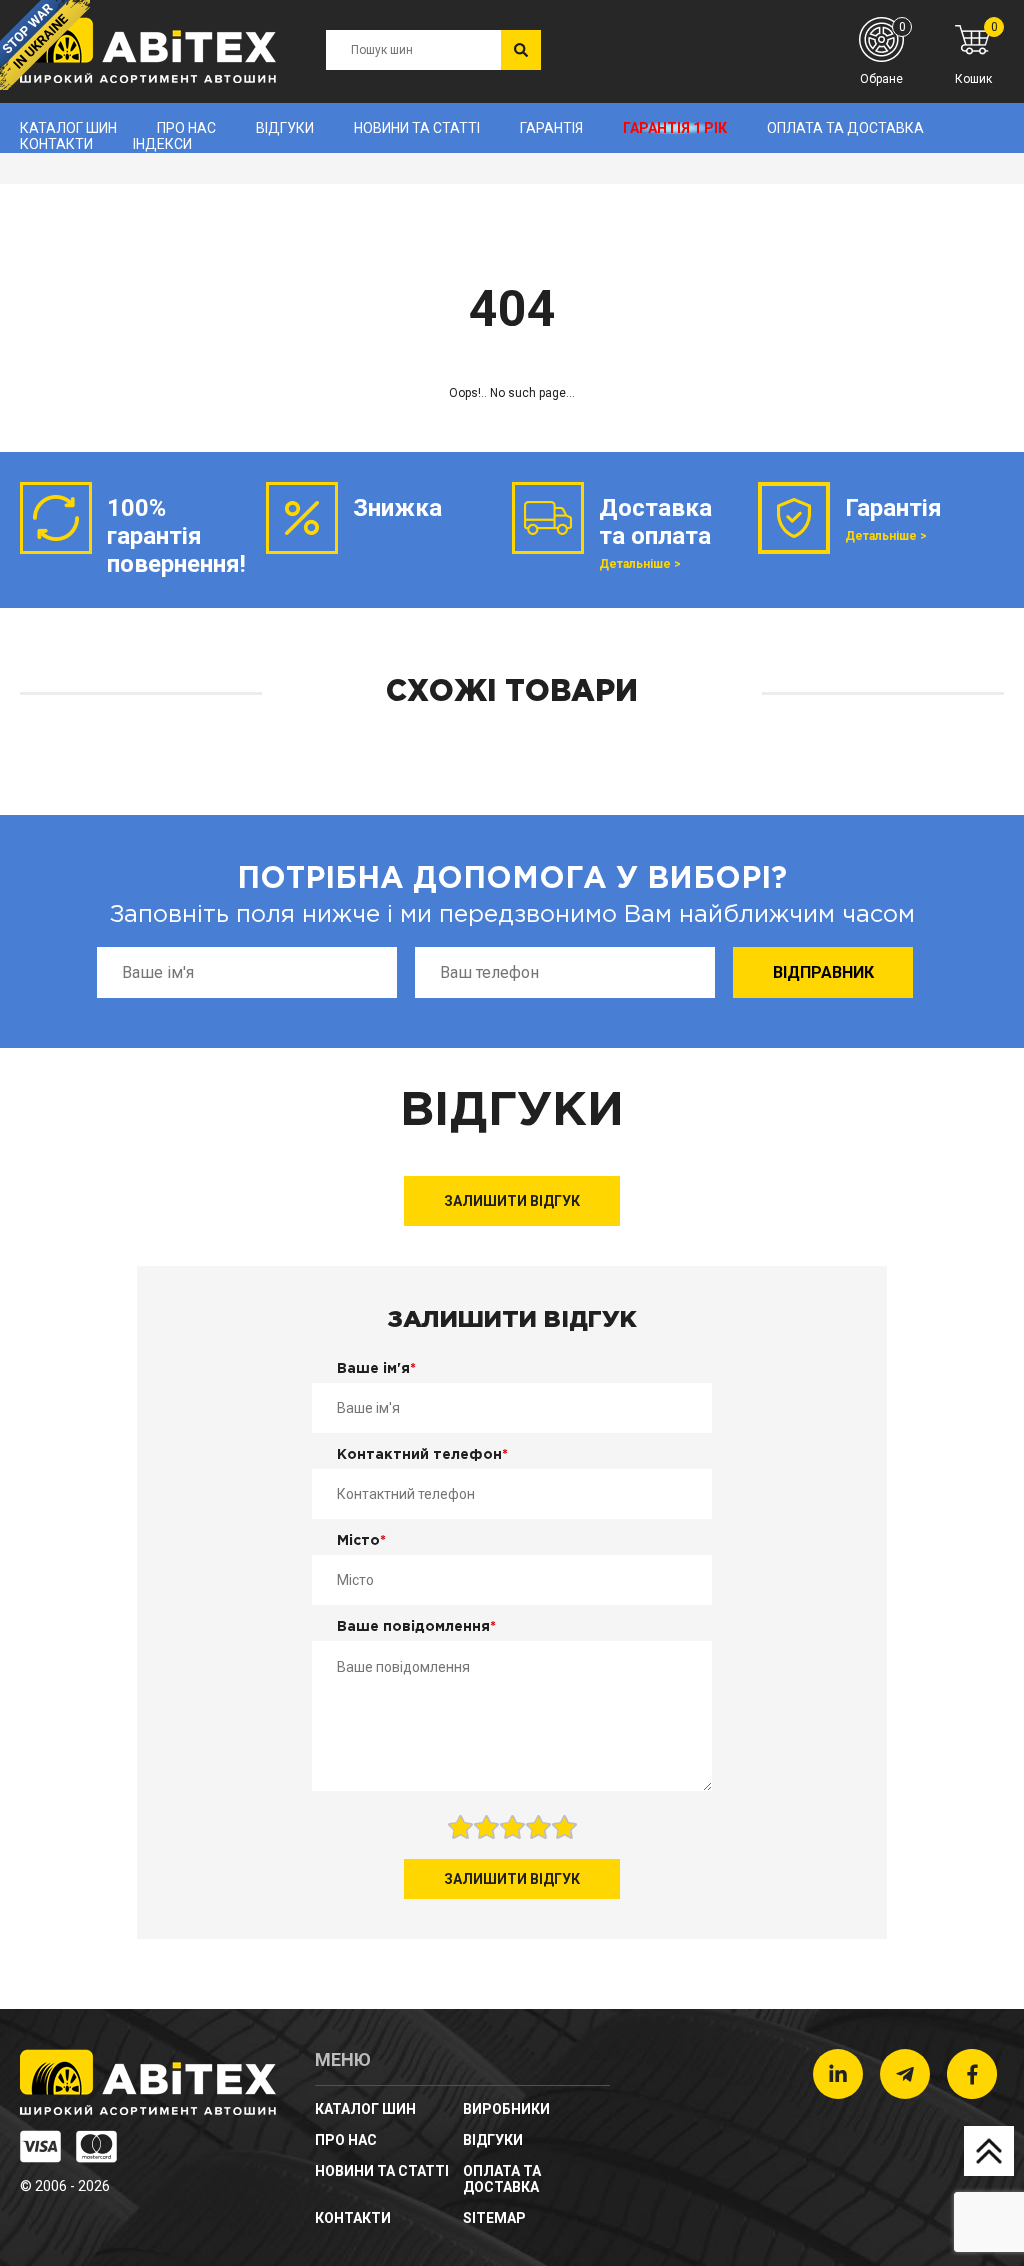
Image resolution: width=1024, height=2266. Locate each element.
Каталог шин (68, 128)
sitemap (494, 2218)
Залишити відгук (512, 1201)
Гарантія (551, 128)
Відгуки (285, 128)
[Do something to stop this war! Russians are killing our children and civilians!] (45, 45)
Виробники (506, 2109)
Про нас (186, 128)
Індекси (162, 144)
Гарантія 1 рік (675, 128)
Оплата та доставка (845, 128)
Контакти (56, 144)
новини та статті (417, 128)
